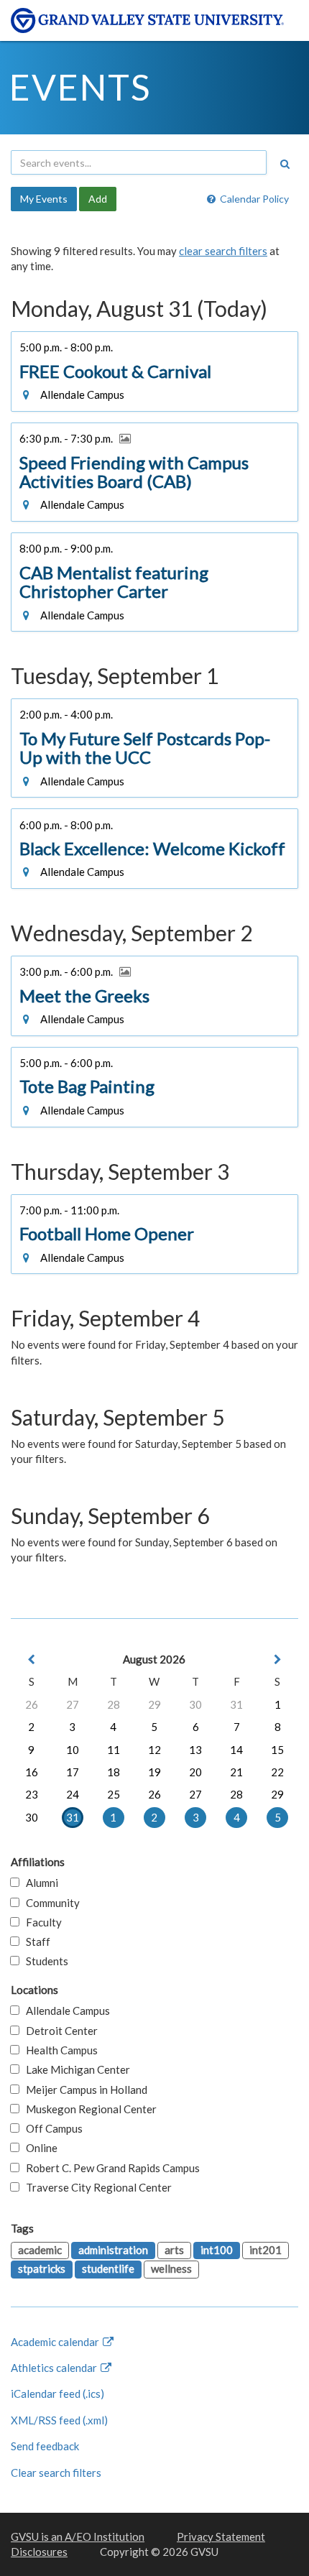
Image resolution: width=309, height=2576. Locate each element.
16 (32, 1772)
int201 (266, 2250)
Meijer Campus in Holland (83, 2090)
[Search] (285, 164)
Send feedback (45, 2446)
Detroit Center (59, 2031)
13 (195, 1750)
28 (114, 1704)
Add (98, 199)
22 (277, 1772)
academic (40, 2250)
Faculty (41, 1922)
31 (236, 1704)
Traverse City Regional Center (96, 2187)
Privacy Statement (221, 2536)
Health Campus (59, 2050)
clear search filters (223, 251)
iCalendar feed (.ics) (57, 2393)
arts (174, 2250)
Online (38, 2148)
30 (195, 1704)
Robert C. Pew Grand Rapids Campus (110, 2168)
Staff (35, 1942)
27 (73, 1704)
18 (114, 1772)
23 (32, 1794)
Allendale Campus (65, 2011)
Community (50, 1903)
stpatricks (42, 2268)
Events (80, 87)
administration (113, 2250)
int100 (217, 2250)
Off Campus (51, 2128)
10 (73, 1750)
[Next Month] (277, 1659)
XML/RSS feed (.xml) (59, 2420)
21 (236, 1772)
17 (73, 1772)
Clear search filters (56, 2473)
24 (73, 1794)
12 (154, 1750)
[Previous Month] (32, 1659)
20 (195, 1772)
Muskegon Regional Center (88, 2109)
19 (154, 1772)
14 (236, 1750)
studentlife (108, 2268)
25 (114, 1794)
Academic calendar (56, 2342)
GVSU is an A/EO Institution (78, 2536)
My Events (44, 199)
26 (32, 1704)
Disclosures (39, 2552)
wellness (171, 2268)
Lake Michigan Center (75, 2069)
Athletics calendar (55, 2368)
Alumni (39, 1883)
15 (277, 1750)
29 (154, 1704)
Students (44, 1961)
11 (114, 1750)
